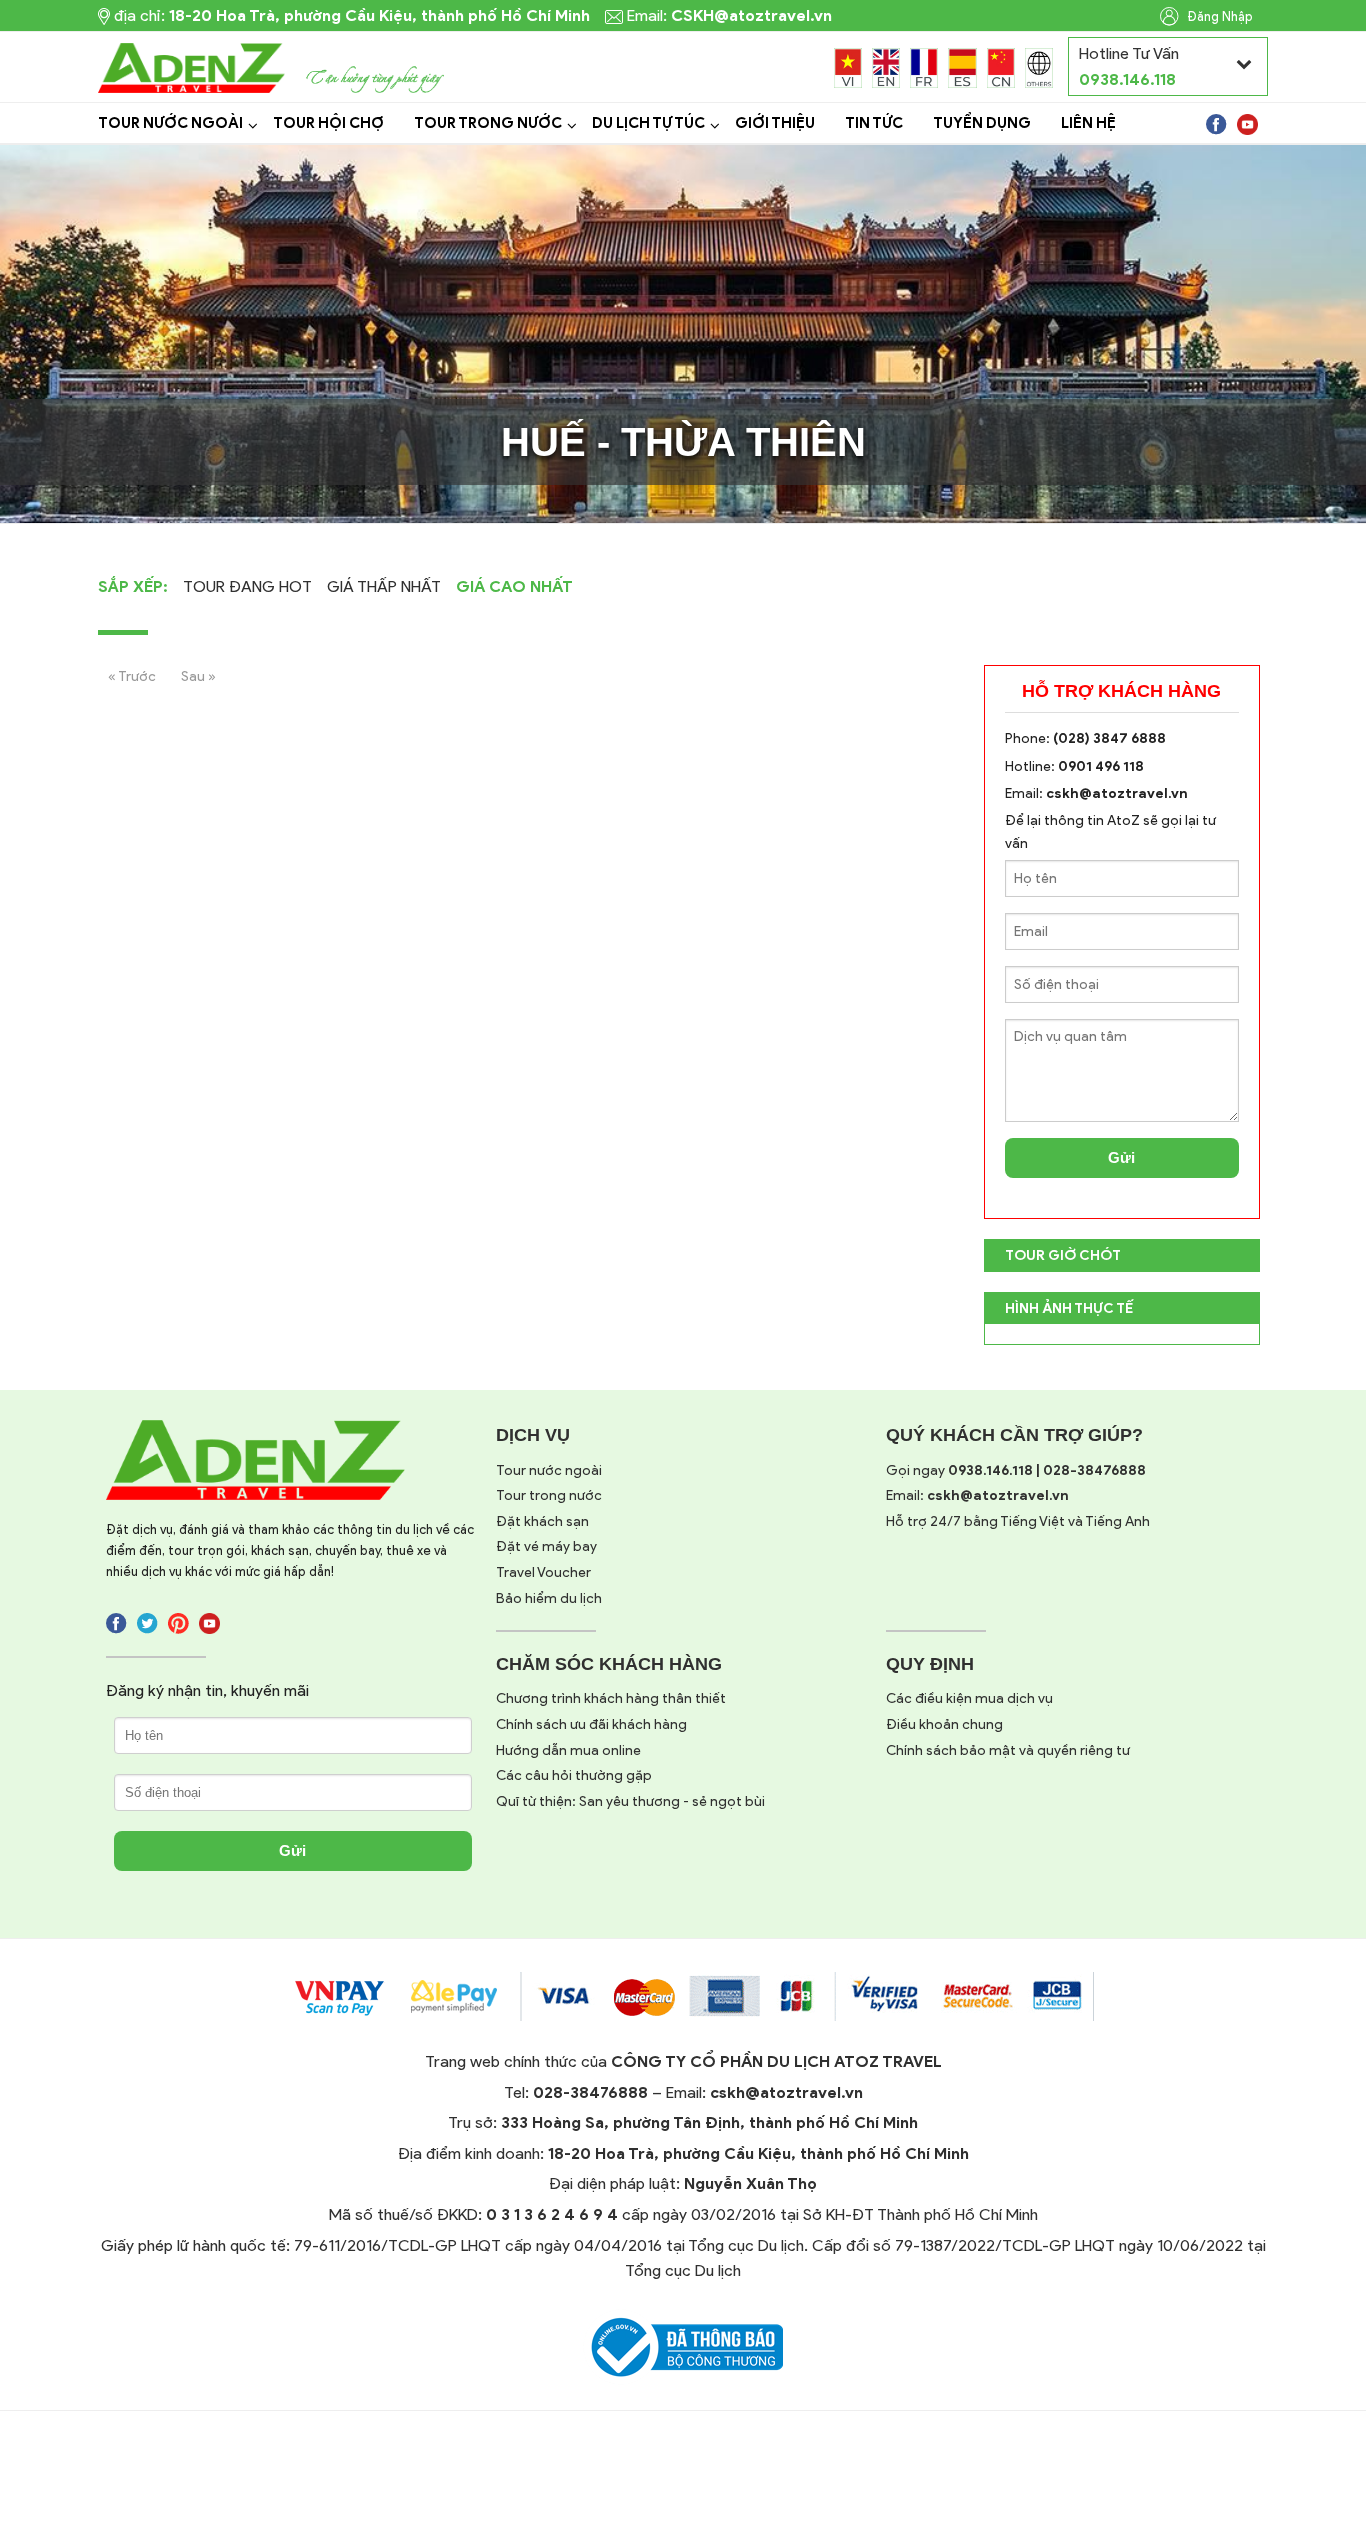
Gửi (1121, 1157)
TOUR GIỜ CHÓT (1063, 1255)
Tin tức (874, 123)
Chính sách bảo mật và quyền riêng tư (1008, 1750)
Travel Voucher (543, 1572)
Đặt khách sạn (542, 1521)
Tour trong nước (549, 1495)
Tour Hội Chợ (328, 123)
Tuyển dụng (982, 123)
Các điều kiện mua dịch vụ (969, 1698)
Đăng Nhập (1218, 16)
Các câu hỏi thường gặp (574, 1775)
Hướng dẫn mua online (568, 1750)
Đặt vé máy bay (546, 1546)
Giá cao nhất (514, 586)
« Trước (132, 676)
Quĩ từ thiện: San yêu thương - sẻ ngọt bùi (630, 1801)
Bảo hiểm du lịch (549, 1598)
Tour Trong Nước (488, 123)
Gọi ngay (1016, 1470)
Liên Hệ (1088, 123)
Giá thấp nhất (384, 586)
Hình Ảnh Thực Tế (1069, 1308)
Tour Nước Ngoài (170, 123)
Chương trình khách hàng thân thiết (611, 1698)
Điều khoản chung (944, 1724)
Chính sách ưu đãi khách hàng (591, 1724)
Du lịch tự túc (648, 123)
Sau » (198, 676)
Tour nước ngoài (549, 1470)
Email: (977, 1495)
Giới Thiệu (775, 123)
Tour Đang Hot (247, 586)
